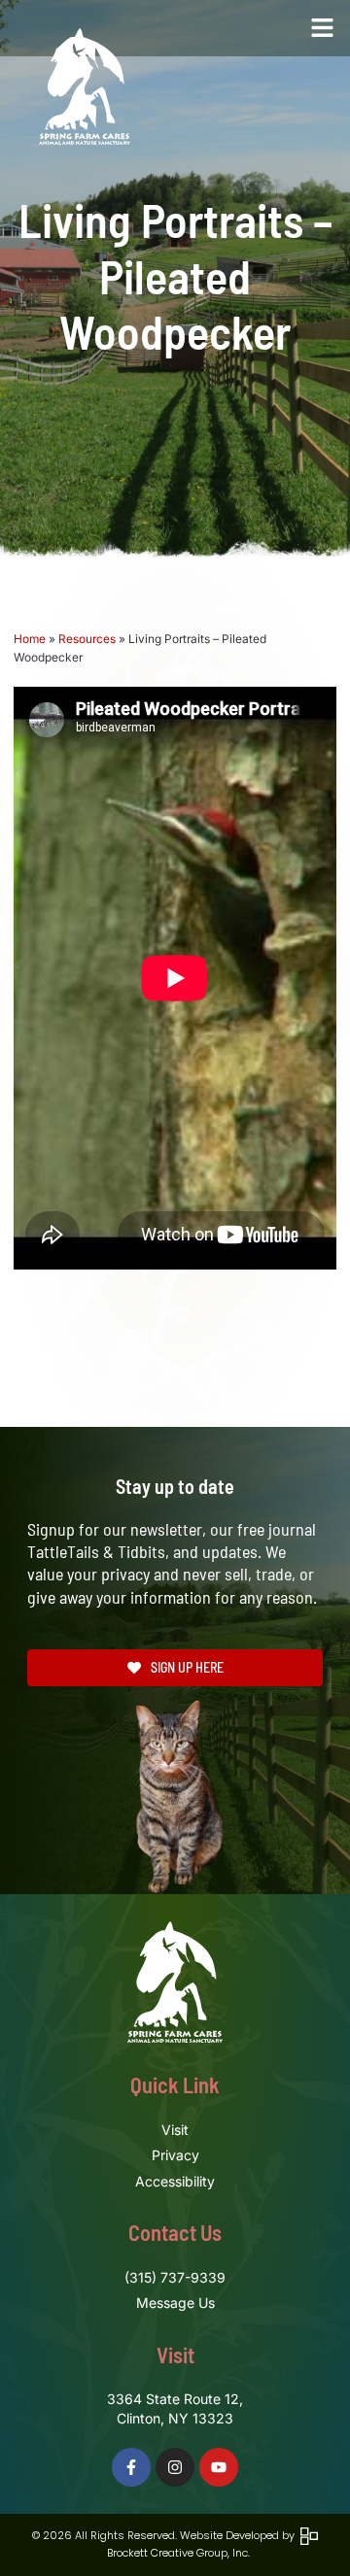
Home (30, 639)
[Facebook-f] (131, 2467)
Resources (87, 639)
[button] (323, 28)
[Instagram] (175, 2467)
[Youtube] (219, 2467)
